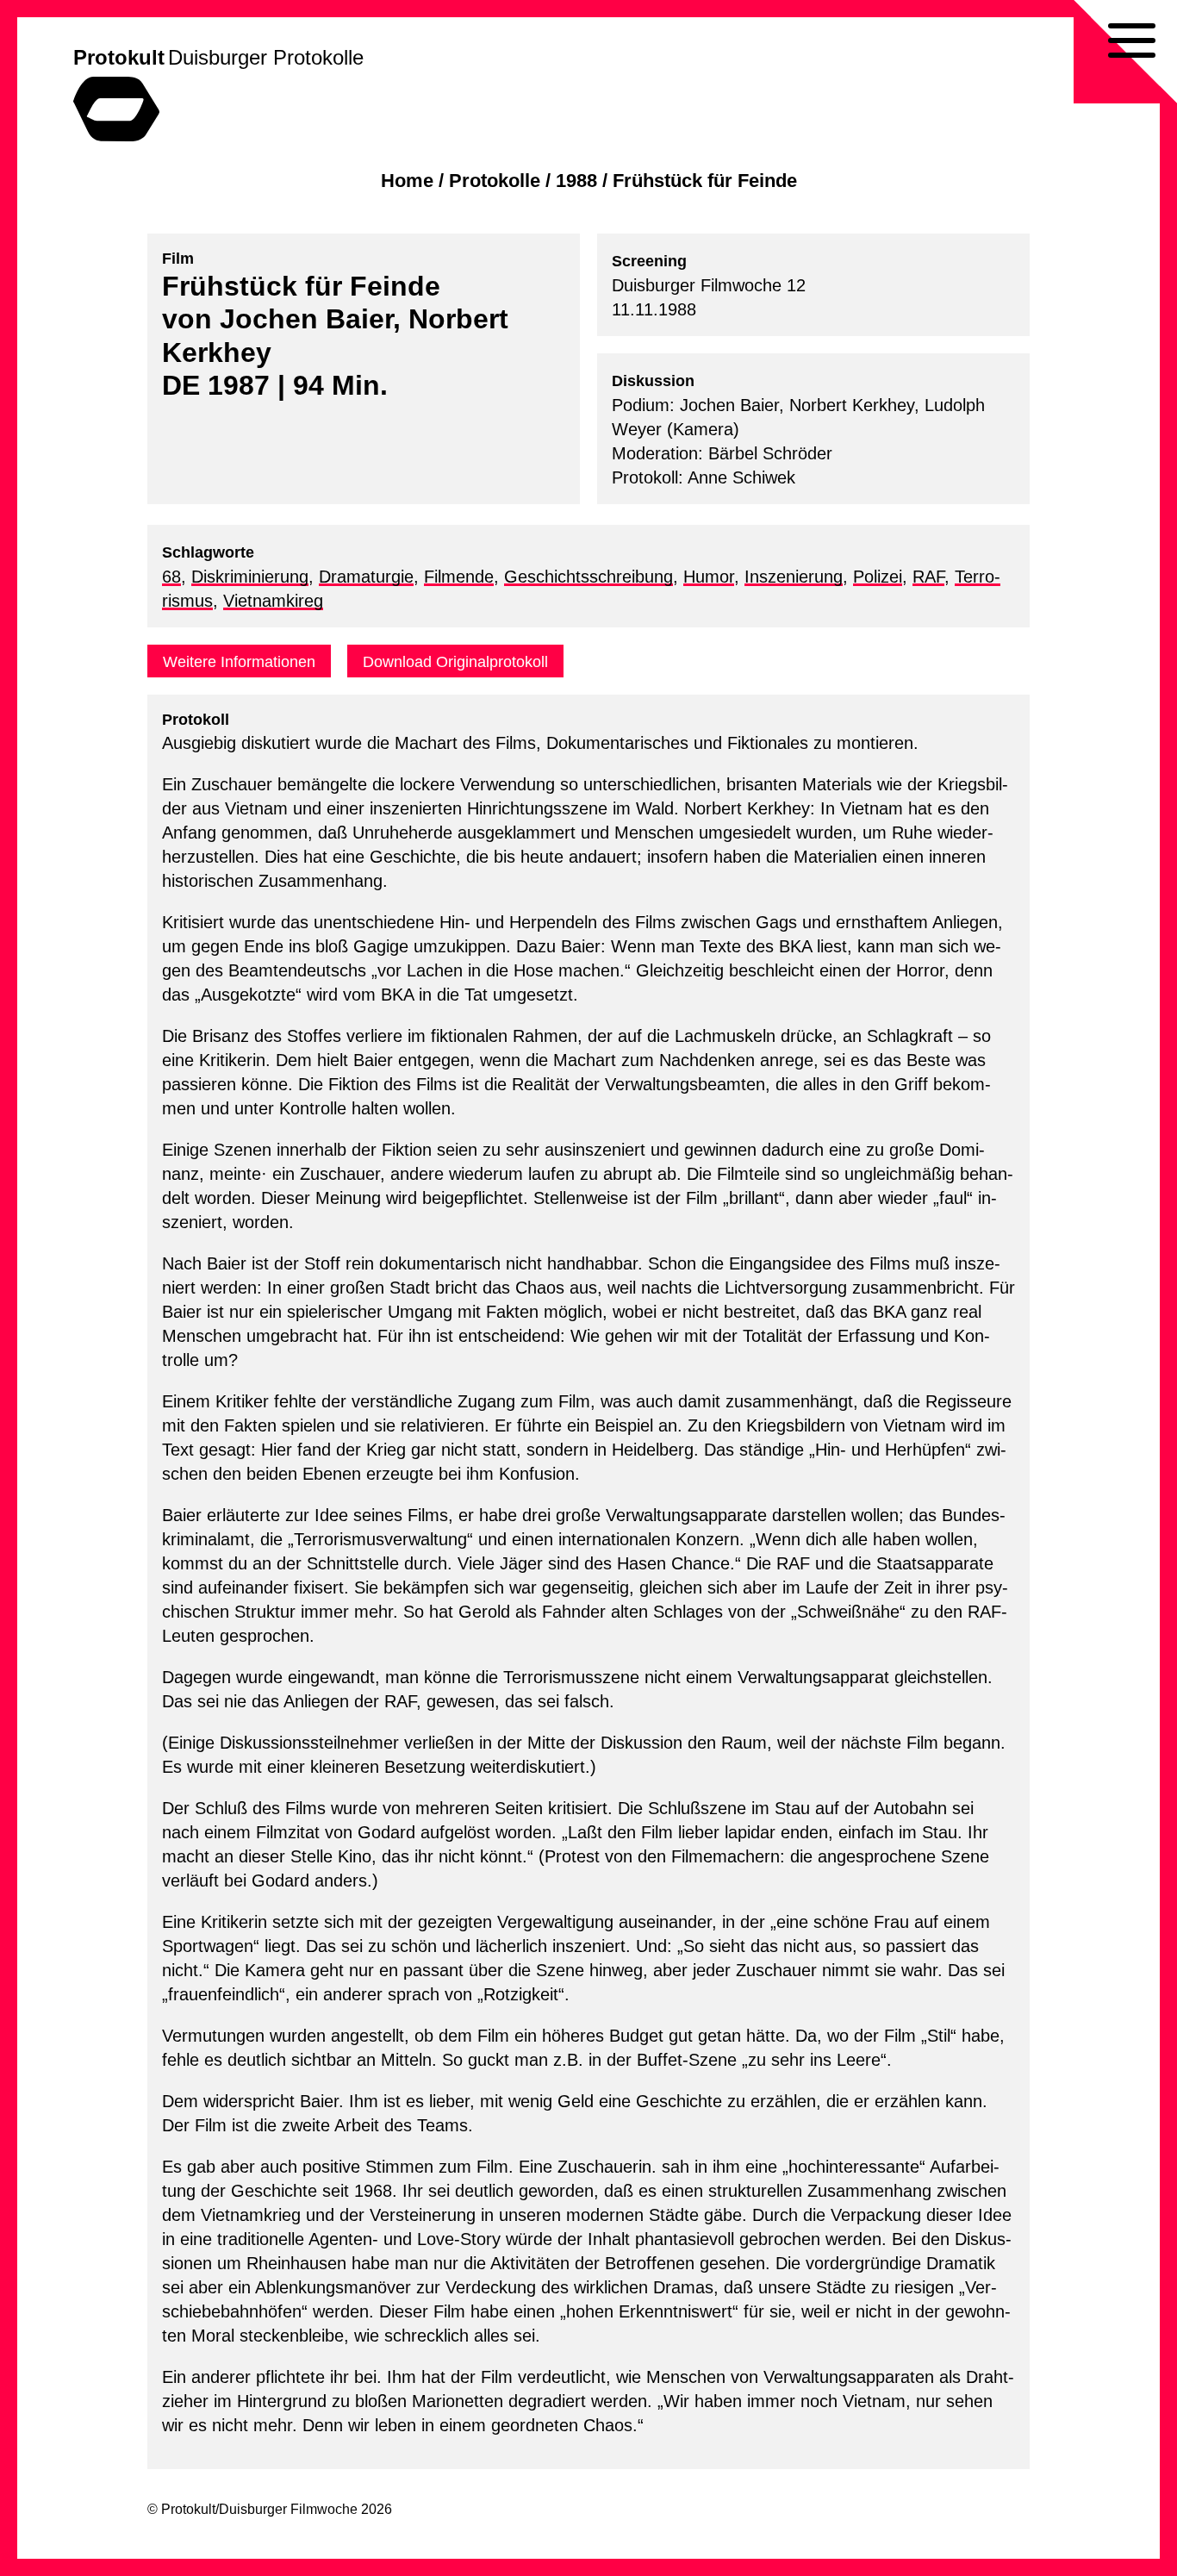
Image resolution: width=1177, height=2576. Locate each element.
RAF (928, 577)
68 (171, 577)
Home (407, 181)
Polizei (878, 577)
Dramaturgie (366, 577)
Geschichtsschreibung (588, 577)
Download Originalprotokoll (455, 662)
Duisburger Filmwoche (288, 2509)
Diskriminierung (250, 577)
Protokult (119, 57)
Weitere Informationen (239, 662)
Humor (709, 577)
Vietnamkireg (273, 601)
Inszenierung (794, 577)
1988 (576, 181)
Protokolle (495, 181)
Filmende (459, 577)
